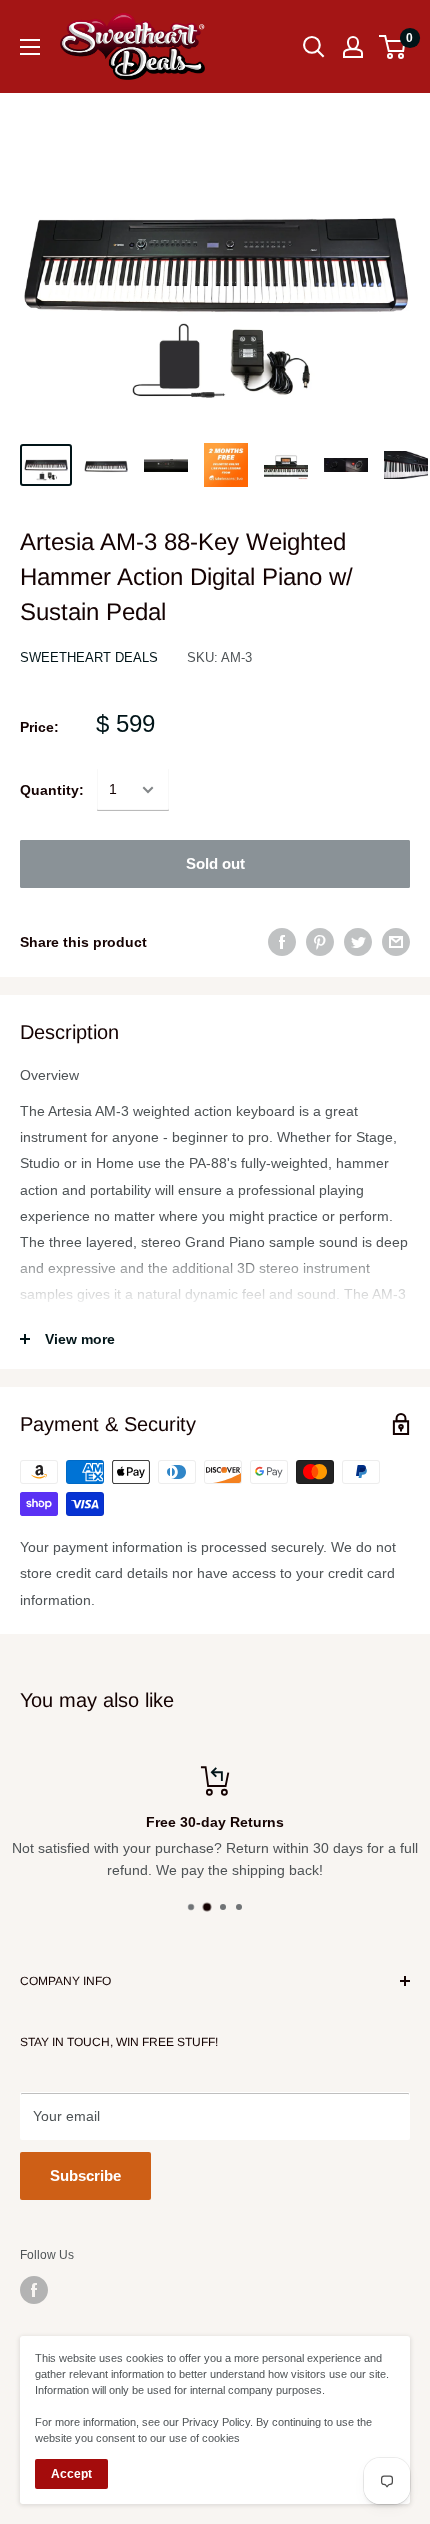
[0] (393, 47)
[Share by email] (396, 942)
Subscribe (85, 2175)
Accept (71, 2474)
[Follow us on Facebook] (34, 2290)
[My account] (353, 47)
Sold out (215, 863)
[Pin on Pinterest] (320, 942)
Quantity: (52, 790)
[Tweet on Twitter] (358, 942)
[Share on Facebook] (282, 942)
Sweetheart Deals (89, 657)
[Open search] (314, 47)
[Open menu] (30, 47)
